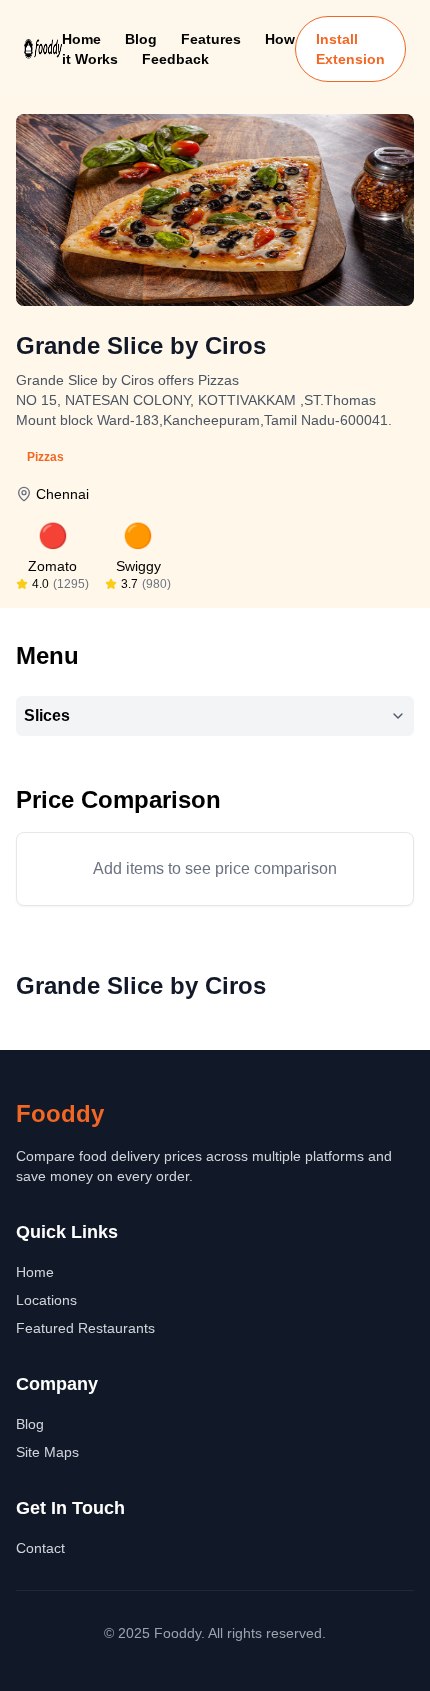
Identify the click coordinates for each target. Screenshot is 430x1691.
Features (211, 39)
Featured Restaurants (85, 1328)
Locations (46, 1300)
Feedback (175, 59)
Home (81, 39)
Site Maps (47, 1452)
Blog (141, 39)
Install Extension (350, 49)
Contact (40, 1548)
